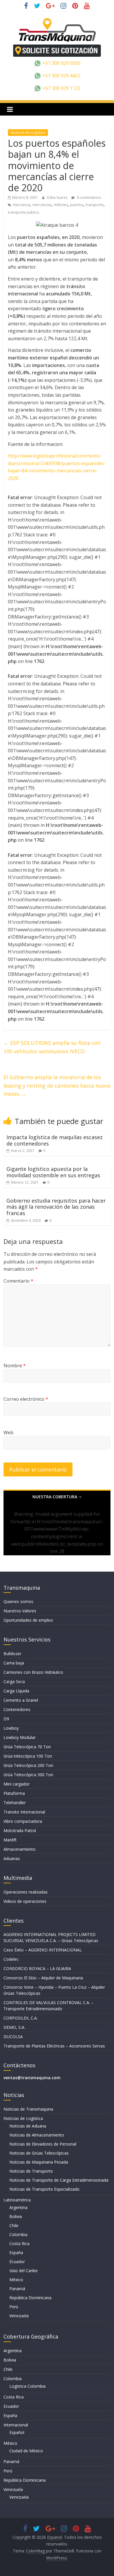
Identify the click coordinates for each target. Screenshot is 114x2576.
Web (8, 1433)
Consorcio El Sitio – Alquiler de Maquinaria (43, 1978)
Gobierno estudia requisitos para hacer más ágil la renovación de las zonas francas (56, 1207)
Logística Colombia (27, 2386)
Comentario (18, 1281)
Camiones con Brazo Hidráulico (33, 1672)
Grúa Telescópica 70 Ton (27, 1747)
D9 (6, 1719)
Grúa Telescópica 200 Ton (28, 1765)
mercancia (21, 205)
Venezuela (19, 2316)
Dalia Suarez (58, 197)
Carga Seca (14, 1681)
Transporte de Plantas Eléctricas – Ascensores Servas (54, 2046)
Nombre (15, 1366)
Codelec (11, 1959)
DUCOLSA (13, 2037)
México (16, 2280)
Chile (14, 2225)
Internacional (16, 2425)
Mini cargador (17, 1784)
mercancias (42, 205)
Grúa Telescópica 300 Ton (28, 1775)
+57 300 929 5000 (61, 63)
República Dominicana (30, 2298)
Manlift (10, 1840)
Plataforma (14, 1793)
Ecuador (17, 2262)
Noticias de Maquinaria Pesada (39, 2162)
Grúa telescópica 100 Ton (28, 1756)
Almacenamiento (20, 1849)
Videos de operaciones (25, 1901)
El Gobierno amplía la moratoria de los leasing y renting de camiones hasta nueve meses (57, 1086)
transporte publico (24, 212)
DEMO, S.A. (14, 2027)
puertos (77, 205)
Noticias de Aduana (28, 2126)
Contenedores (17, 1709)
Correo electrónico (26, 1399)
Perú (14, 2307)
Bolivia (16, 2216)
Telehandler (15, 1803)
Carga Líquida (16, 1691)
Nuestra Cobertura (55, 1497)
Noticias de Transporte (31, 2171)
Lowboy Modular (20, 1737)
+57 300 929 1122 (61, 88)
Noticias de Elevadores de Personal (43, 2144)
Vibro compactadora (23, 1821)
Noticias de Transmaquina (28, 2109)
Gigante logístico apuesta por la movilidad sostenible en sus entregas (53, 1172)
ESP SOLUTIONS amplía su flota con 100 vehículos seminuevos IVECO (52, 1047)
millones (61, 205)
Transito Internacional (24, 1812)
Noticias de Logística (28, 133)
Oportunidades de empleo (28, 1620)
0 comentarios (88, 197)
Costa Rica (19, 2243)
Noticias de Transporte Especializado (44, 2189)
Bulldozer (12, 1654)
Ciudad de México (26, 2451)
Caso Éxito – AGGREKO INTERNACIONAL (43, 1950)
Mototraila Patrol (20, 1830)
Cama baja (14, 1663)
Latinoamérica (17, 2200)
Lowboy (11, 1728)
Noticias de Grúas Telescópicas (39, 2153)
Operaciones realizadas (26, 1892)
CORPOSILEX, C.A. (21, 2018)
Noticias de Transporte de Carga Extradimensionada (59, 2180)
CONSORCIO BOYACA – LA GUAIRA (37, 1968)
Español (17, 2432)
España (16, 2253)
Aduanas (12, 1858)
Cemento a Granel (21, 1700)
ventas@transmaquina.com (32, 2078)
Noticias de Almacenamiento (37, 2135)
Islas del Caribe (24, 2271)
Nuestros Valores (20, 1611)
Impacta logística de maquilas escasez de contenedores (55, 1140)
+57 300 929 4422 (61, 76)
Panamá (17, 2289)
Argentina (18, 2207)
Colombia (18, 2234)
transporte (95, 205)
